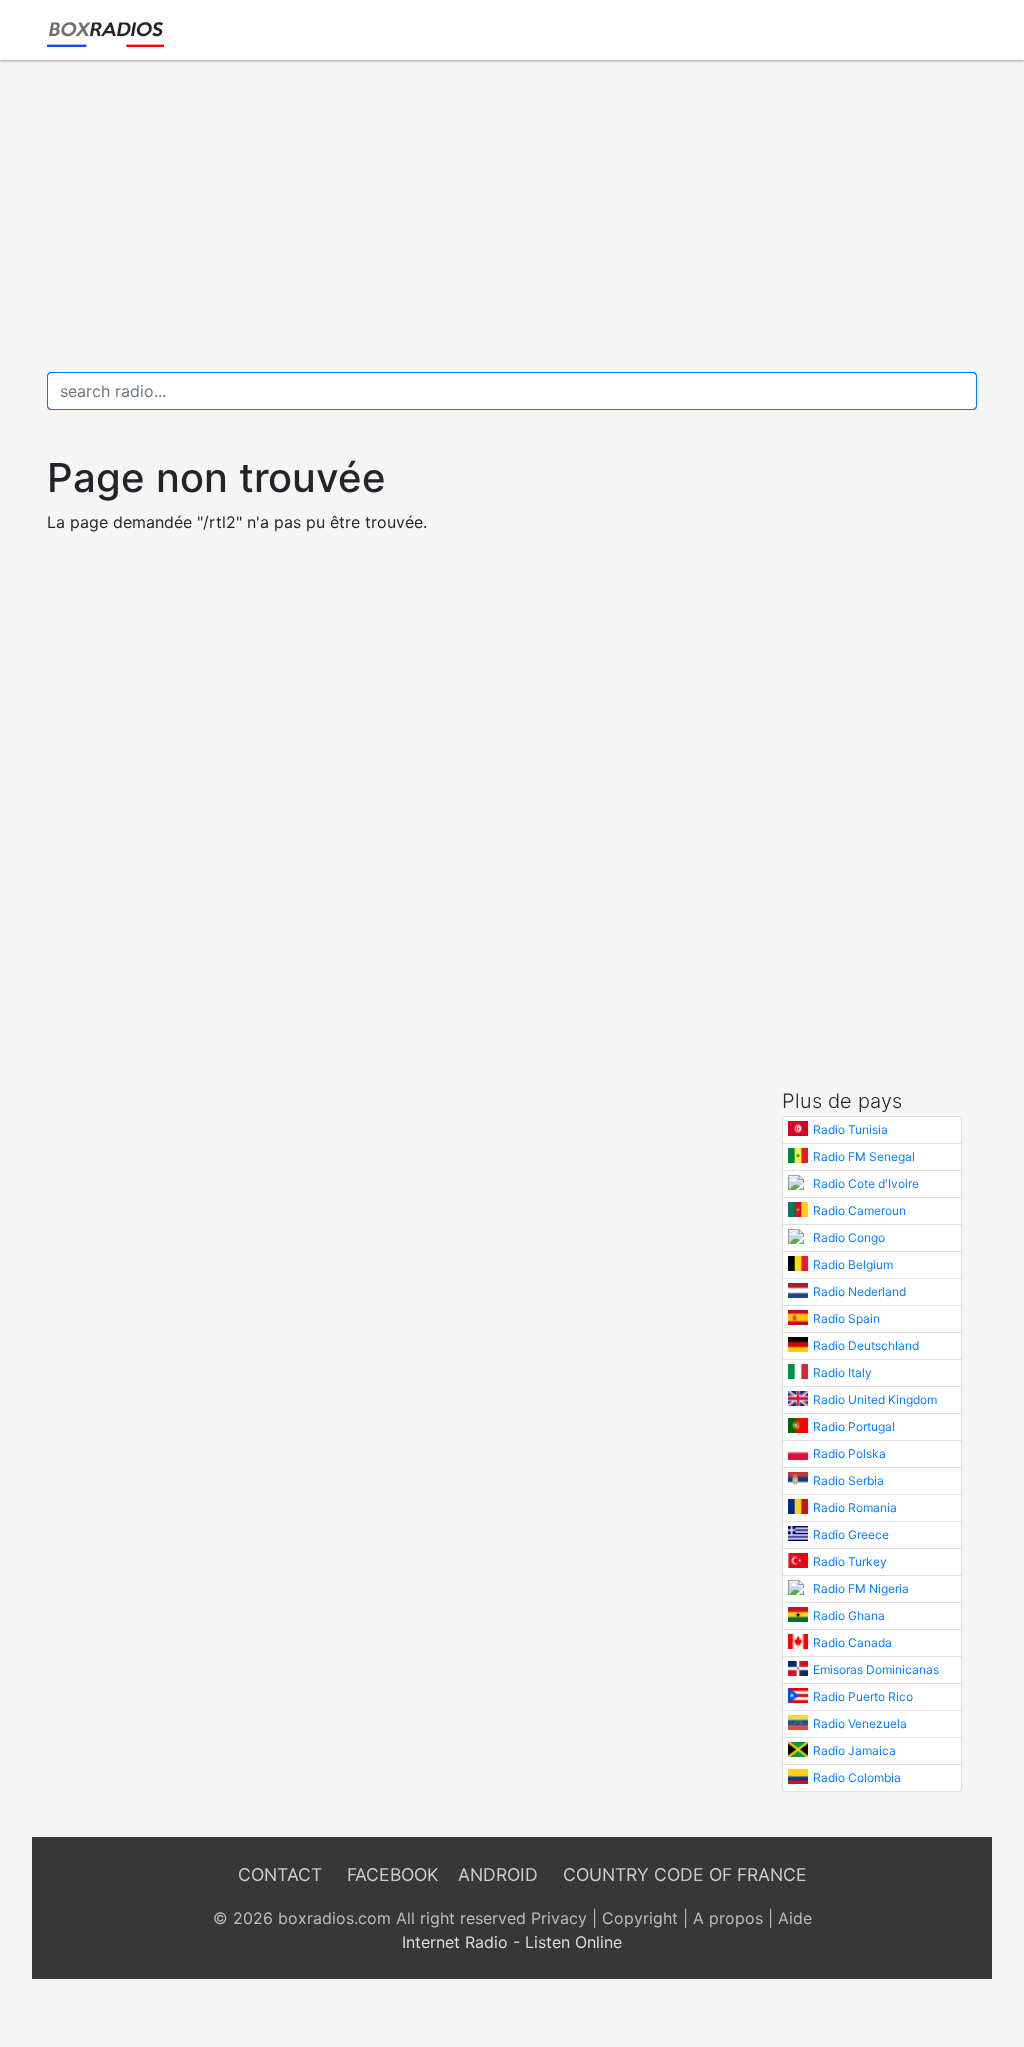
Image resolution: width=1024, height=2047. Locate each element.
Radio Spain (846, 1318)
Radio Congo (849, 1237)
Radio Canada (852, 1642)
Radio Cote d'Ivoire (866, 1183)
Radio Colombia (857, 1777)
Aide (795, 1918)
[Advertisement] (512, 216)
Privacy (559, 1918)
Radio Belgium (853, 1264)
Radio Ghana (849, 1615)
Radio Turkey (850, 1561)
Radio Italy (842, 1372)
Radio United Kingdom (875, 1399)
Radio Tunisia (850, 1129)
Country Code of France (685, 1874)
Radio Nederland (859, 1291)
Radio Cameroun (859, 1210)
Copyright (640, 1918)
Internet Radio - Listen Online (512, 1942)
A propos (728, 1918)
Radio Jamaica (854, 1750)
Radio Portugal (854, 1426)
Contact (280, 1874)
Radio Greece (851, 1534)
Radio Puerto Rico (863, 1696)
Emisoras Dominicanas (876, 1669)
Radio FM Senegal (864, 1156)
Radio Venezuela (860, 1723)
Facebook (392, 1874)
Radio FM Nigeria (861, 1588)
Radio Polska (849, 1453)
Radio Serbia (848, 1480)
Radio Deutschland (866, 1345)
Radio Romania (855, 1507)
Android (498, 1874)
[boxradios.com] (105, 30)
